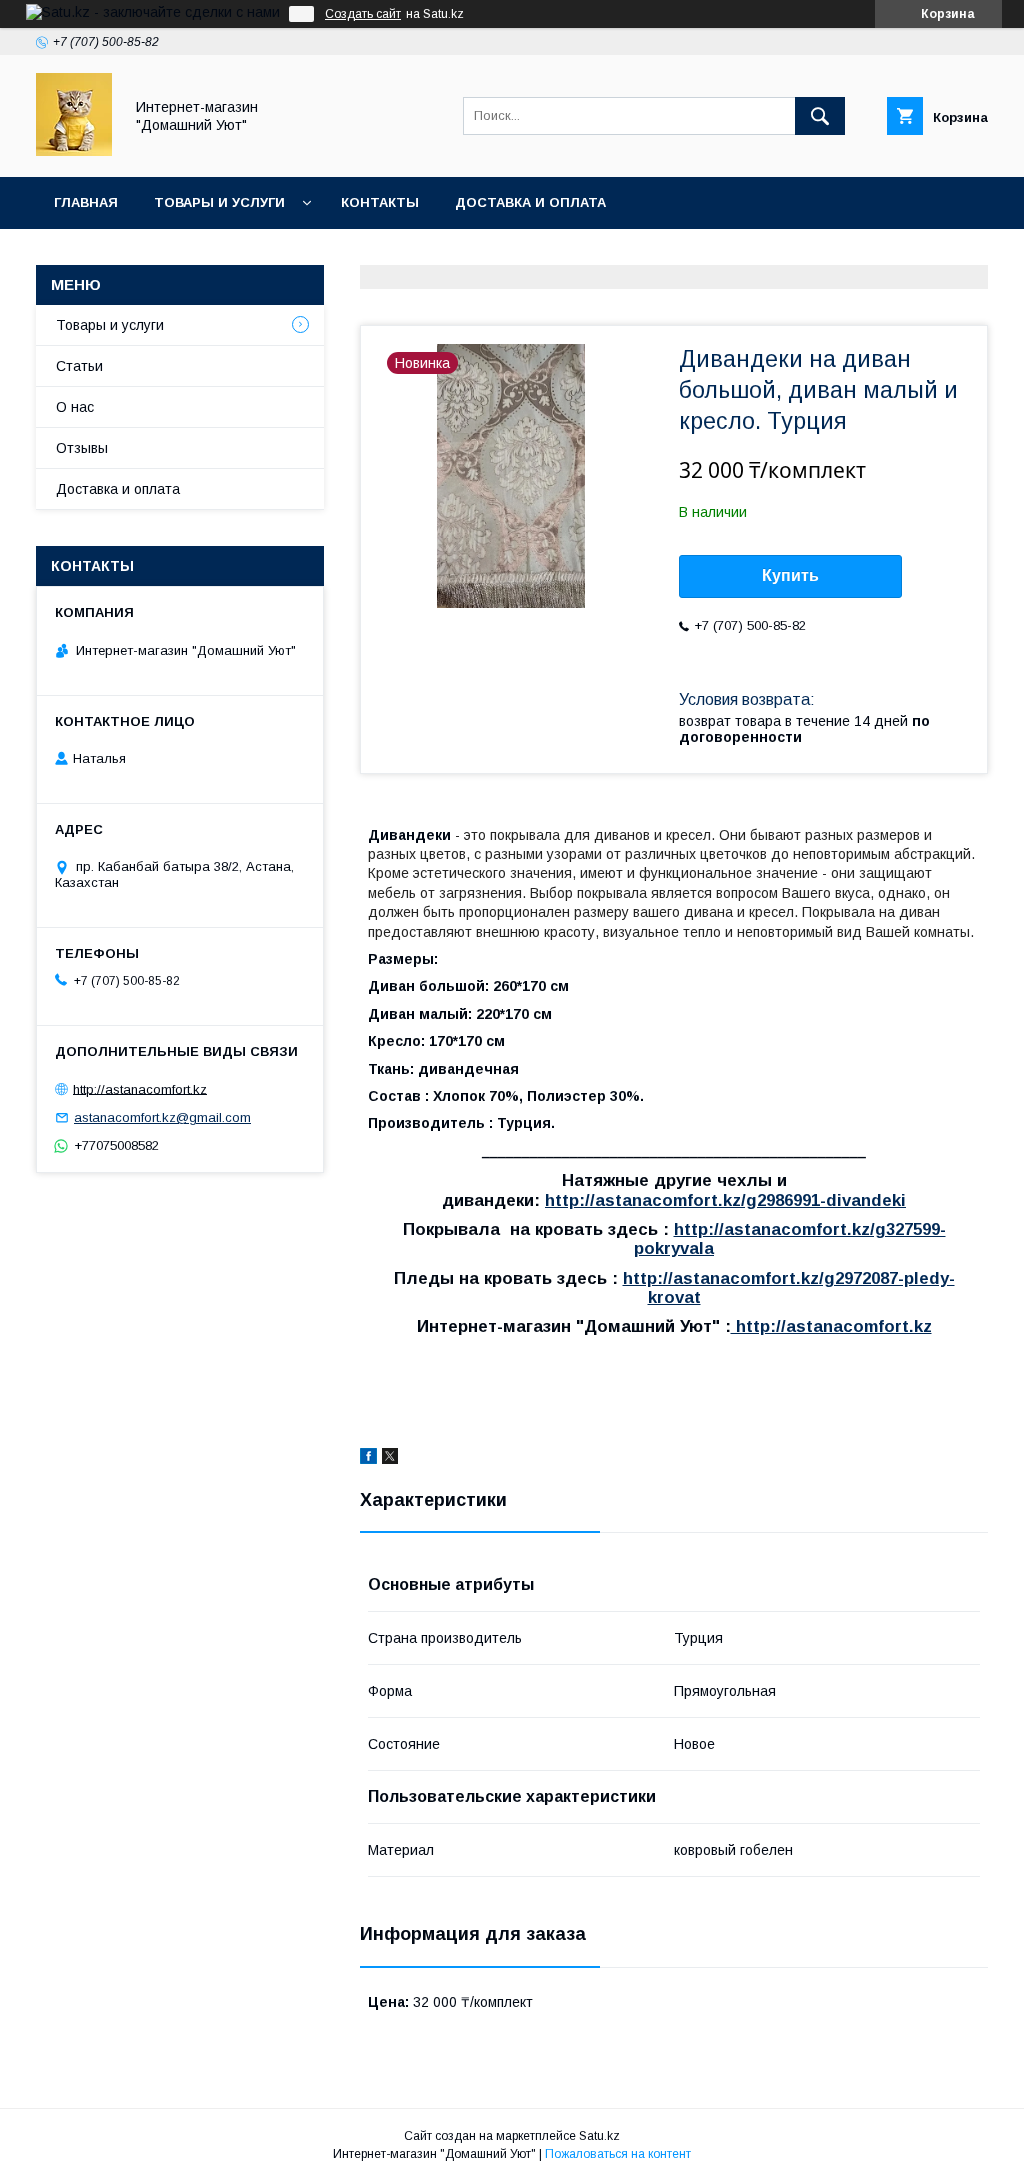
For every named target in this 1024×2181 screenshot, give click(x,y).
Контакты (380, 202)
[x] (390, 1459)
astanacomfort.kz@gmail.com (162, 1117)
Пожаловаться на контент (618, 2154)
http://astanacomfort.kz (831, 1326)
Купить (790, 575)
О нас (75, 407)
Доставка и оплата (530, 202)
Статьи (79, 366)
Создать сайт (363, 14)
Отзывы (82, 448)
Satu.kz (599, 2136)
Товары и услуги (219, 202)
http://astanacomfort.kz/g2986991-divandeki (725, 1200)
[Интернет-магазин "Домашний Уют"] (74, 151)
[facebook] (368, 1459)
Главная (86, 202)
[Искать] (820, 116)
